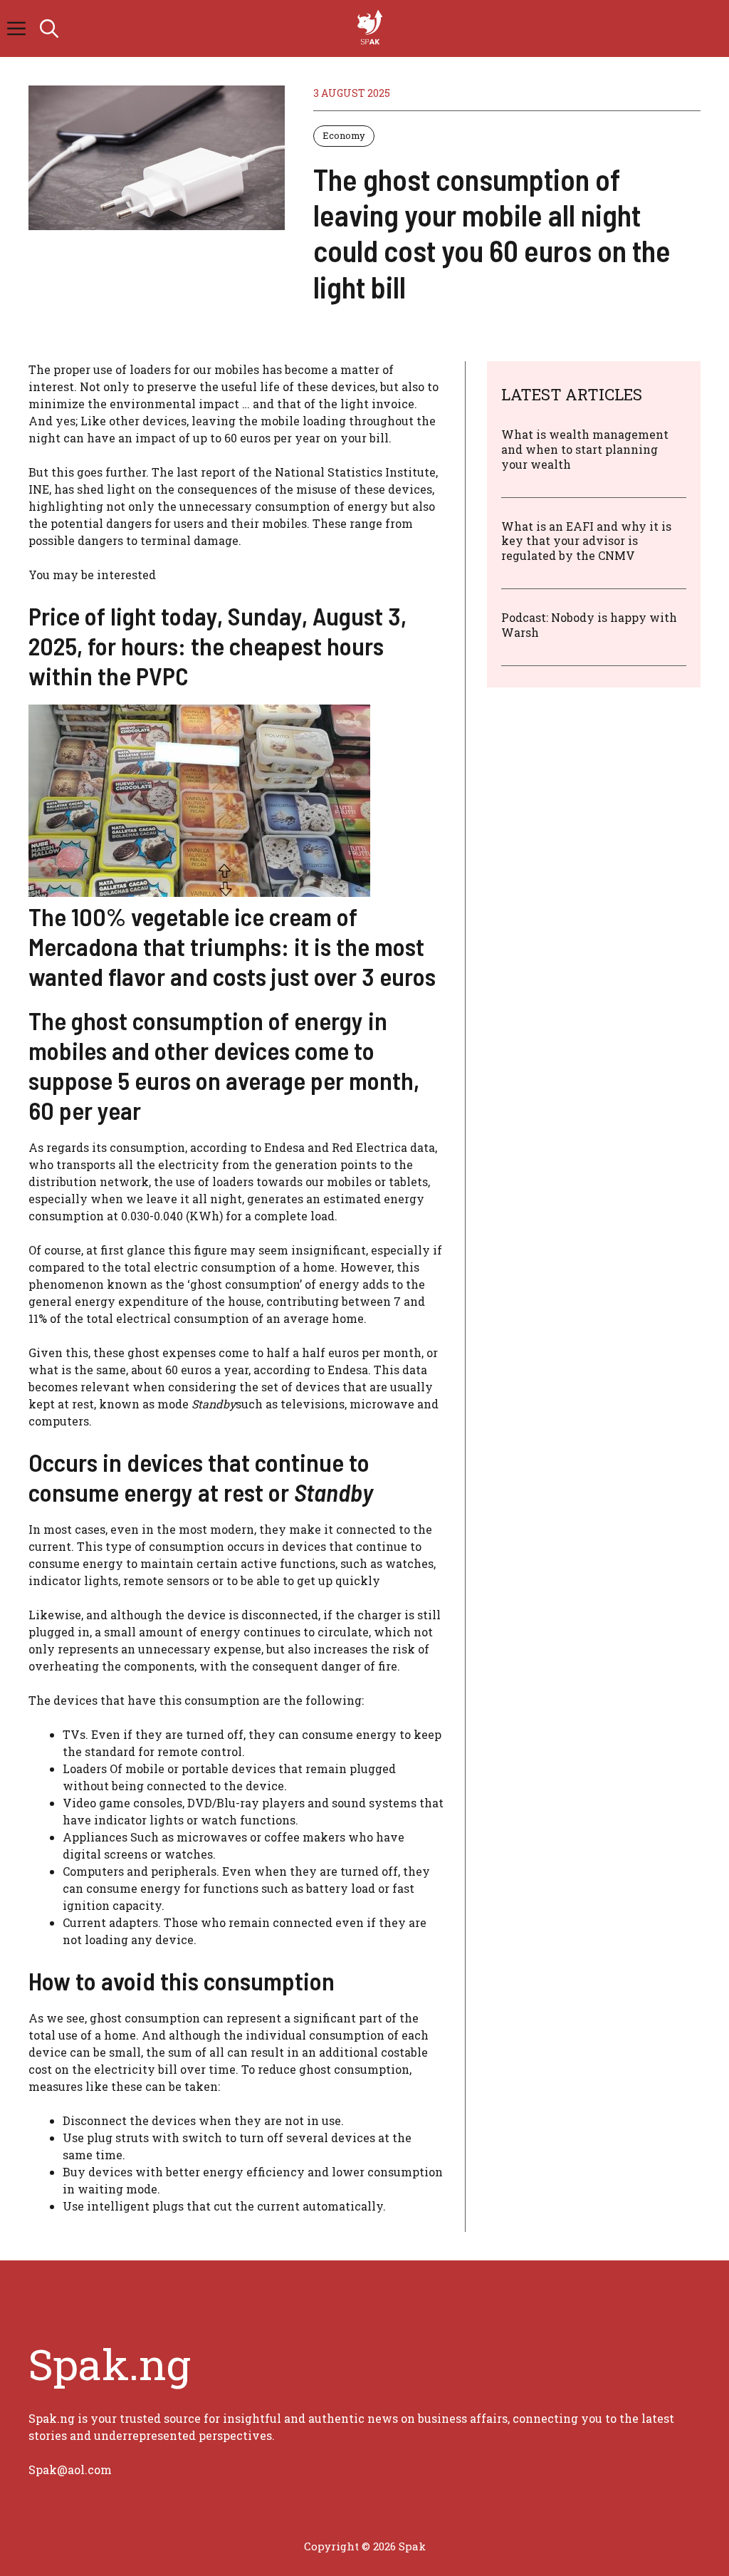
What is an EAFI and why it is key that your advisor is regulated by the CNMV (586, 541)
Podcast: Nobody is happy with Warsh (589, 625)
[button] (49, 28)
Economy (344, 135)
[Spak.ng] (372, 28)
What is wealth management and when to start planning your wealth (585, 449)
